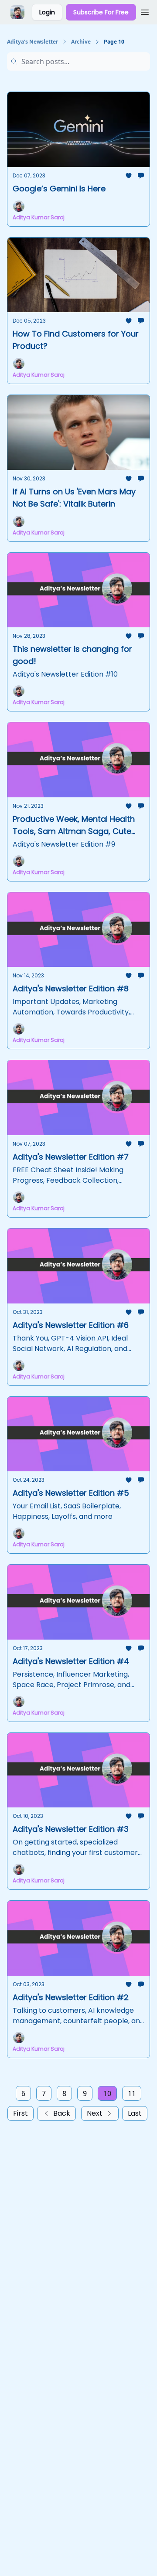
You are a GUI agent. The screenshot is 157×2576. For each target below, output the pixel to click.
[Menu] (145, 11)
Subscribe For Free (101, 12)
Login (47, 12)
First (20, 2113)
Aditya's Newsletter (32, 42)
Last (135, 2113)
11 (132, 2093)
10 (107, 2093)
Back (62, 2113)
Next (95, 2113)
